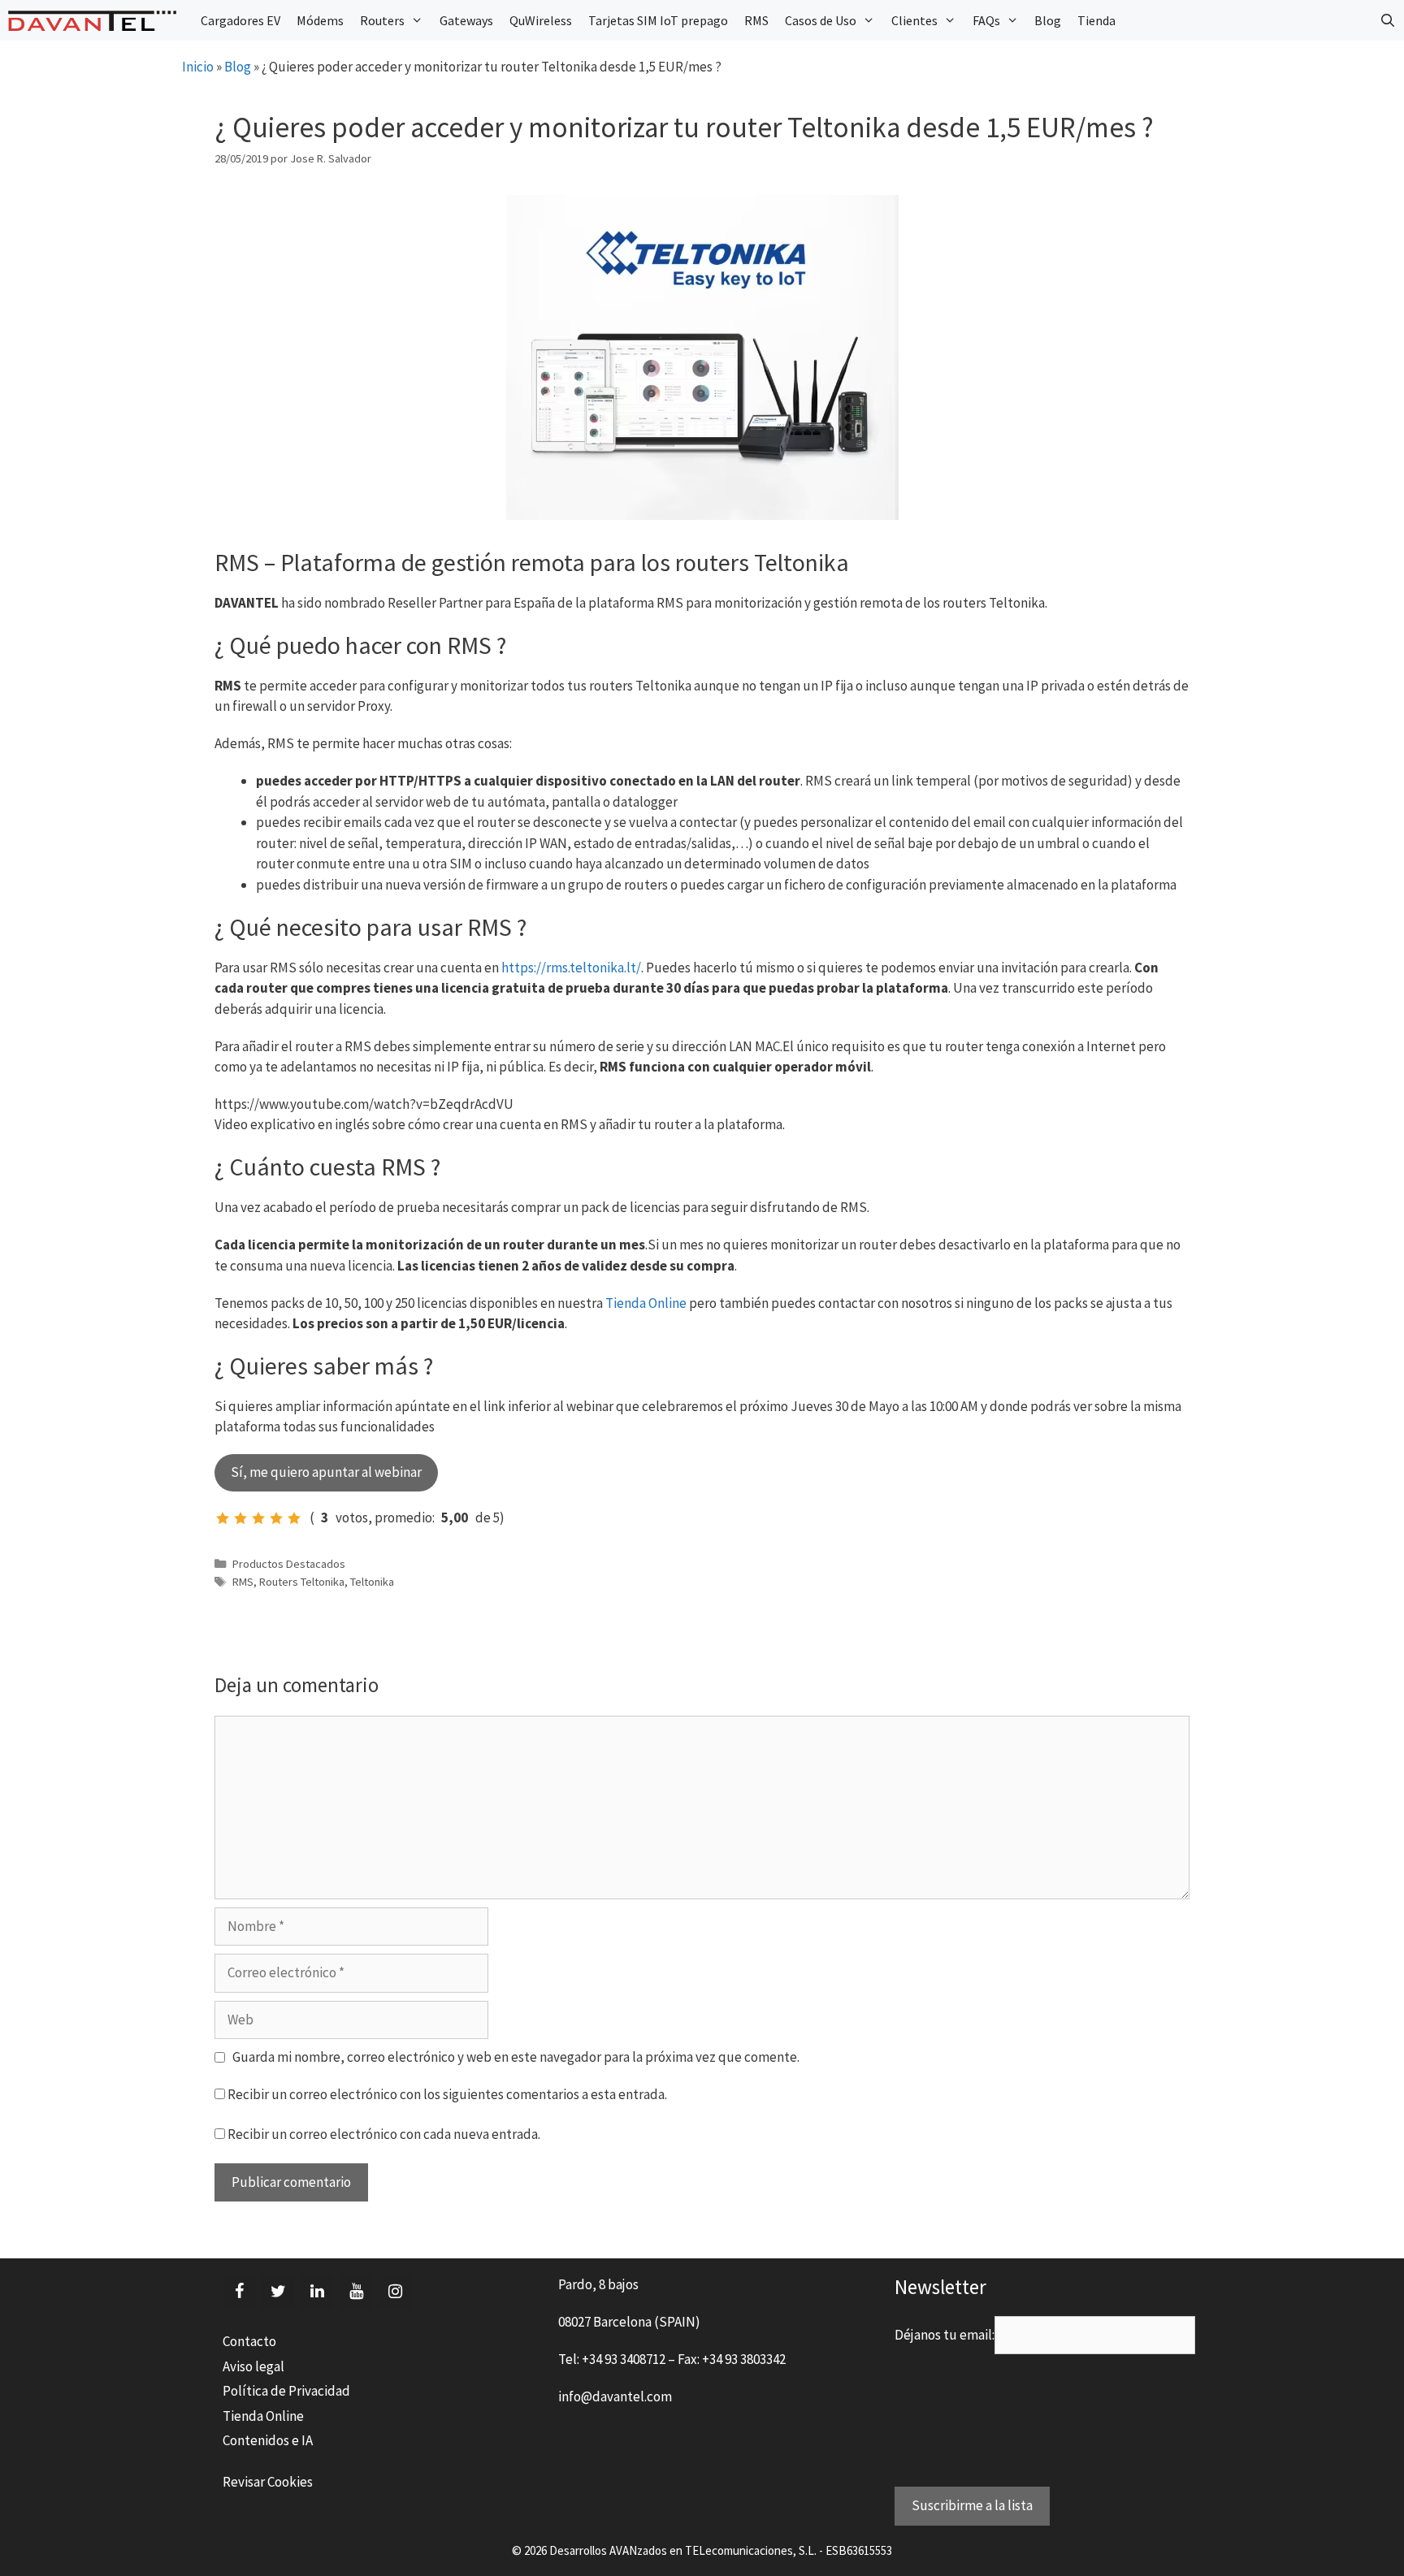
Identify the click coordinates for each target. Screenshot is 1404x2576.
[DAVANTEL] (96, 21)
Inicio (198, 67)
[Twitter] (278, 2292)
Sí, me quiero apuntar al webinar (326, 1472)
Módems (320, 20)
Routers (382, 20)
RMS (756, 20)
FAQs (986, 20)
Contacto (249, 2341)
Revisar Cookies (268, 2482)
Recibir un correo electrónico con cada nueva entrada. (384, 2134)
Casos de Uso (821, 20)
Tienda (1096, 20)
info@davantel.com (615, 2396)
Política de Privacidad (286, 2391)
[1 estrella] (223, 1518)
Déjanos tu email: (945, 2335)
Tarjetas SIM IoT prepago (658, 20)
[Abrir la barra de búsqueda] (1387, 20)
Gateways (466, 20)
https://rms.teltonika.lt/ (571, 968)
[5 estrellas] (294, 1518)
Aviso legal (253, 2366)
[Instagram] (395, 2292)
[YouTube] (356, 2292)
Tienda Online (646, 1303)
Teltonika (372, 1582)
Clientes (914, 20)
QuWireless (541, 20)
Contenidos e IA (268, 2440)
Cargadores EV (240, 20)
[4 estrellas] (276, 1518)
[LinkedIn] (317, 2292)
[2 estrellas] (240, 1518)
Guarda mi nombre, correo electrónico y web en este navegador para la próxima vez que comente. (516, 2057)
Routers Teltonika (302, 1582)
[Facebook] (239, 2292)
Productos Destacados (289, 1564)
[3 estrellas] (258, 1518)
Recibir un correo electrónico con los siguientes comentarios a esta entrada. (447, 2094)
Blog (1048, 20)
